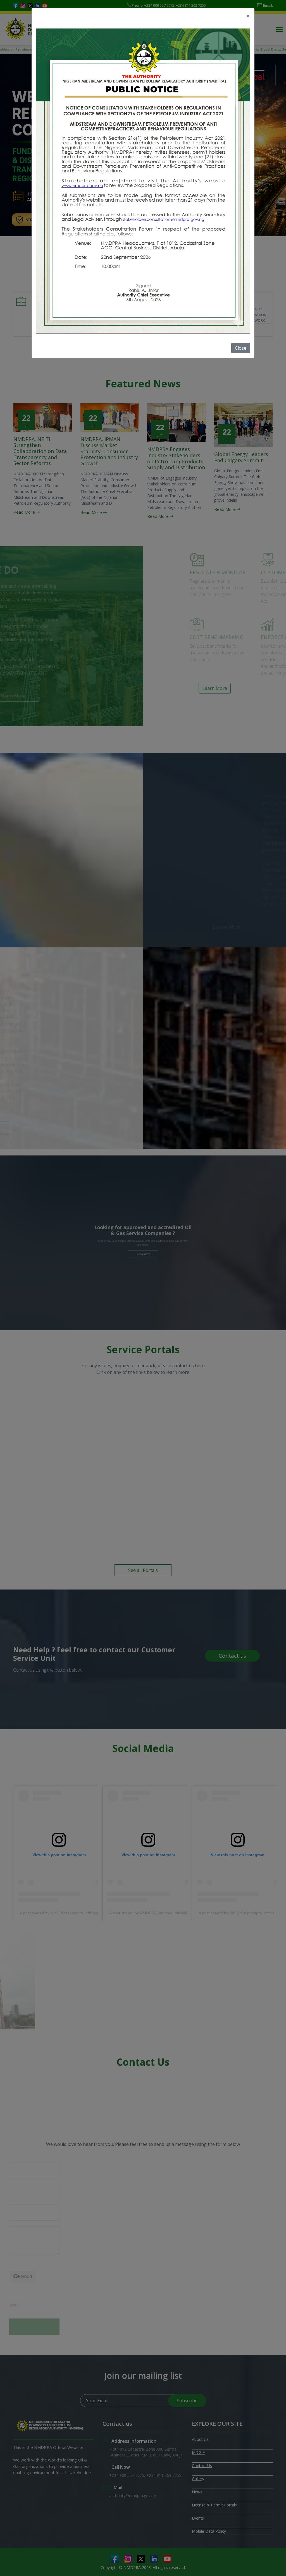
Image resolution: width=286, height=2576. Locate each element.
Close (241, 348)
